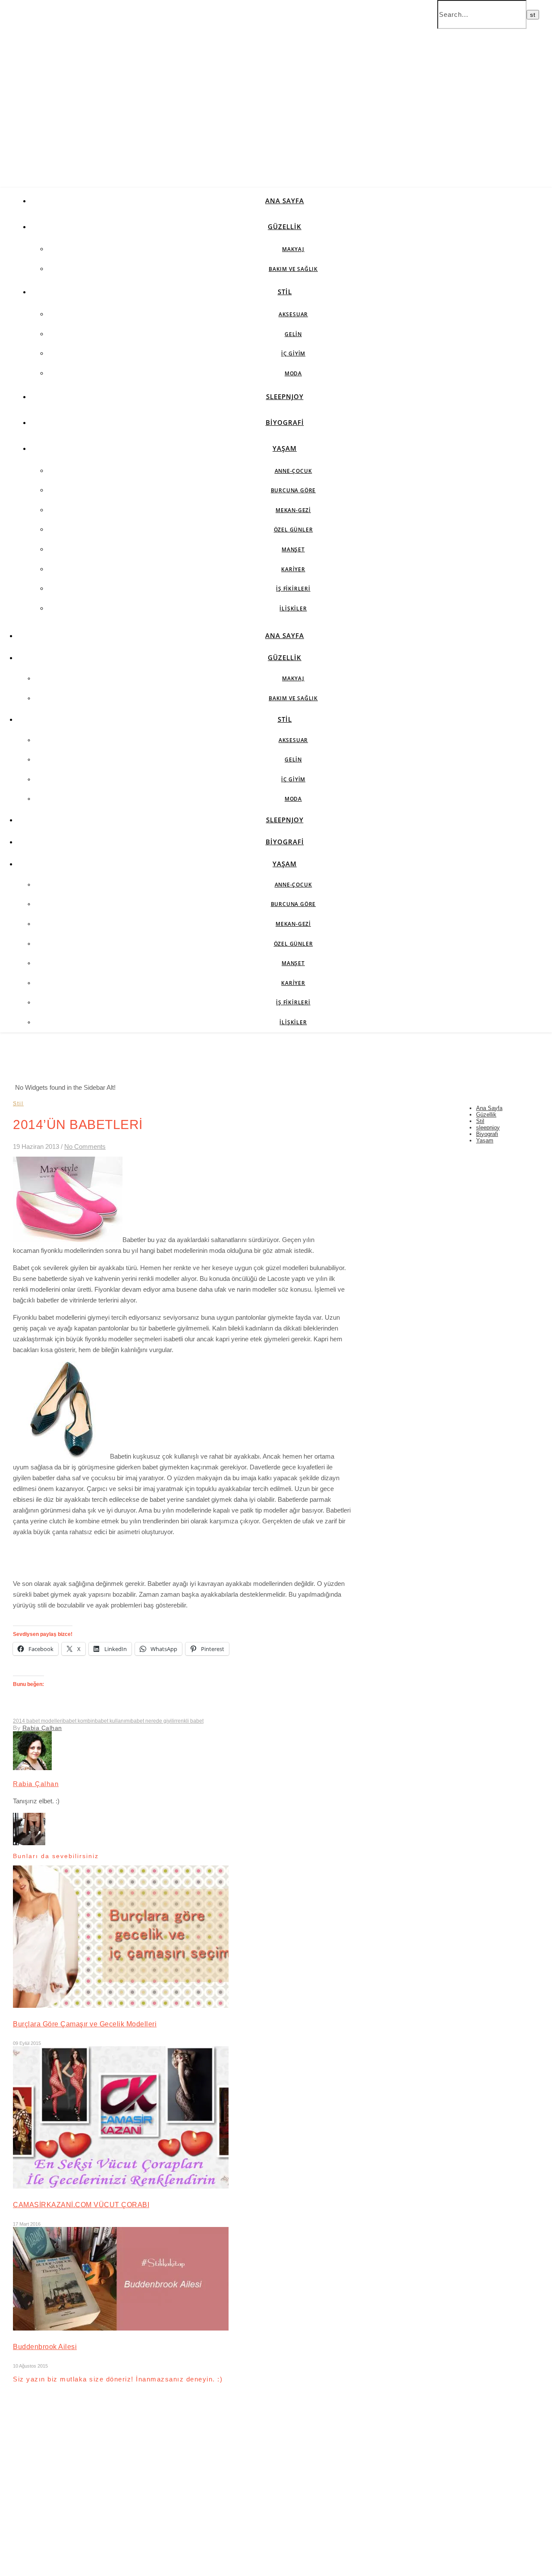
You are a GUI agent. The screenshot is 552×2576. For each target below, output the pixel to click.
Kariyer (293, 569)
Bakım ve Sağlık (293, 269)
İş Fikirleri (293, 589)
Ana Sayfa (285, 201)
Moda (293, 373)
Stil (285, 292)
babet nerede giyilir (153, 1721)
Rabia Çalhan (42, 1728)
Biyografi (285, 422)
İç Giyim (293, 354)
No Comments (85, 1146)
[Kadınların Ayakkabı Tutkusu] (29, 1843)
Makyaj (293, 249)
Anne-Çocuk (293, 471)
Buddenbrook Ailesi (45, 2347)
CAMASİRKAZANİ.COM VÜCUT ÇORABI (81, 2205)
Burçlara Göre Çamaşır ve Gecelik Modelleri (85, 2024)
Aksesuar (293, 314)
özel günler (293, 530)
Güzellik (285, 226)
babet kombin (79, 1721)
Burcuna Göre (293, 490)
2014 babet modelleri (38, 1721)
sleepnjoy (285, 396)
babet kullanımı (113, 1721)
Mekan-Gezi (293, 510)
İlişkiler (293, 609)
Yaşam (285, 448)
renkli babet (190, 1721)
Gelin (293, 334)
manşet (293, 549)
